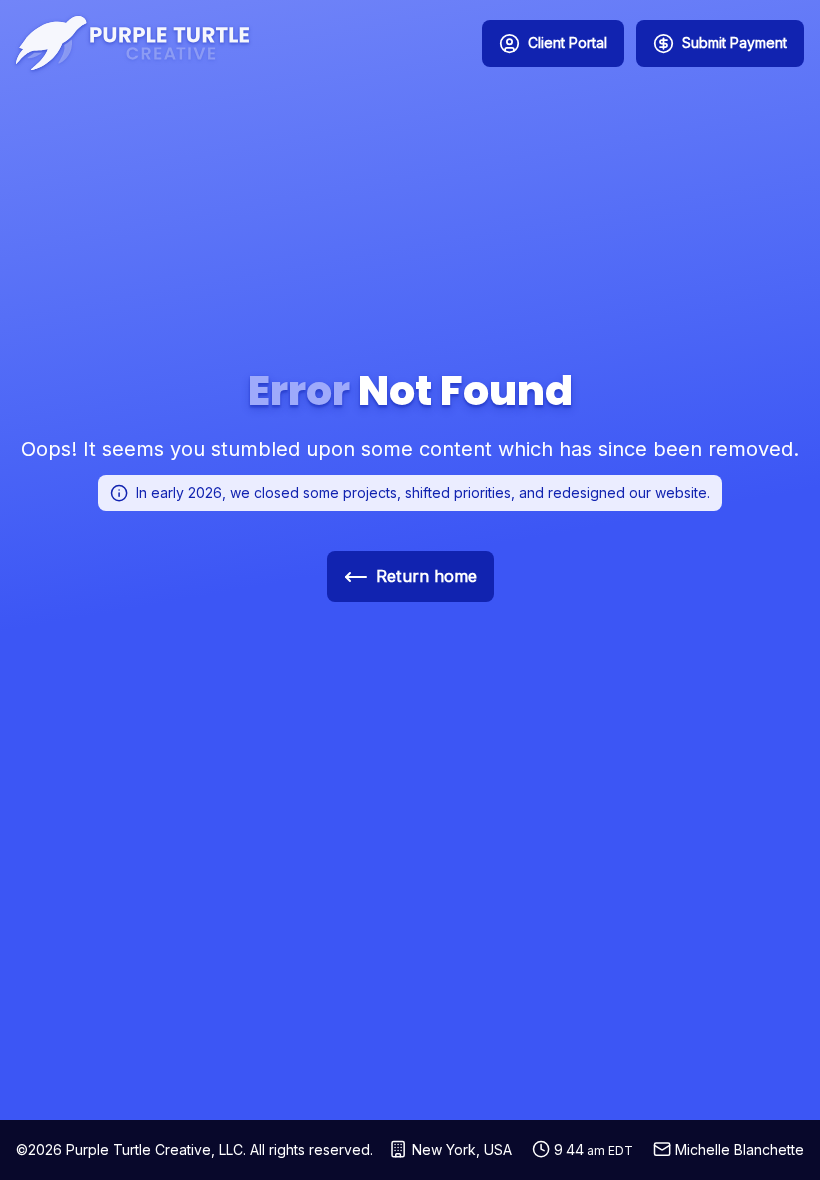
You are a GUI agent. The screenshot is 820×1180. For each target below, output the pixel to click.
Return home (426, 576)
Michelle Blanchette (739, 1149)
